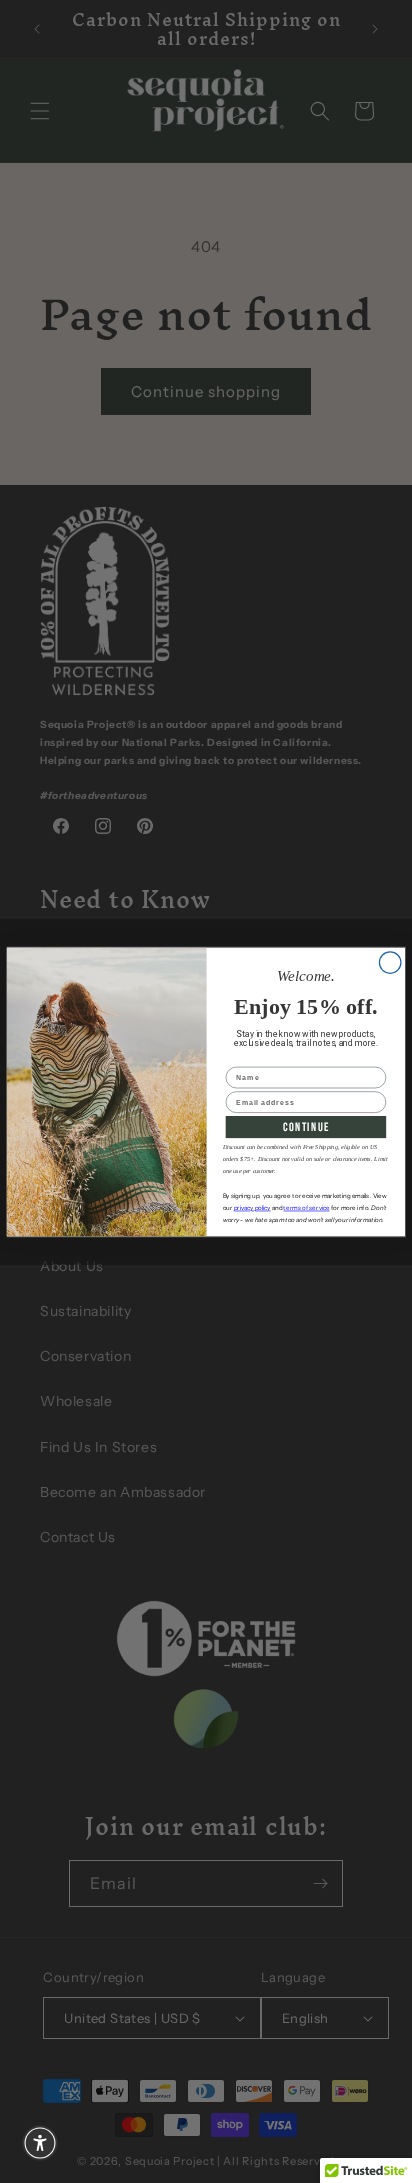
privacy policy (252, 1208)
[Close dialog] (390, 962)
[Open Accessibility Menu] (40, 2143)
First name (248, 1058)
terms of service (306, 1208)
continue (306, 1126)
